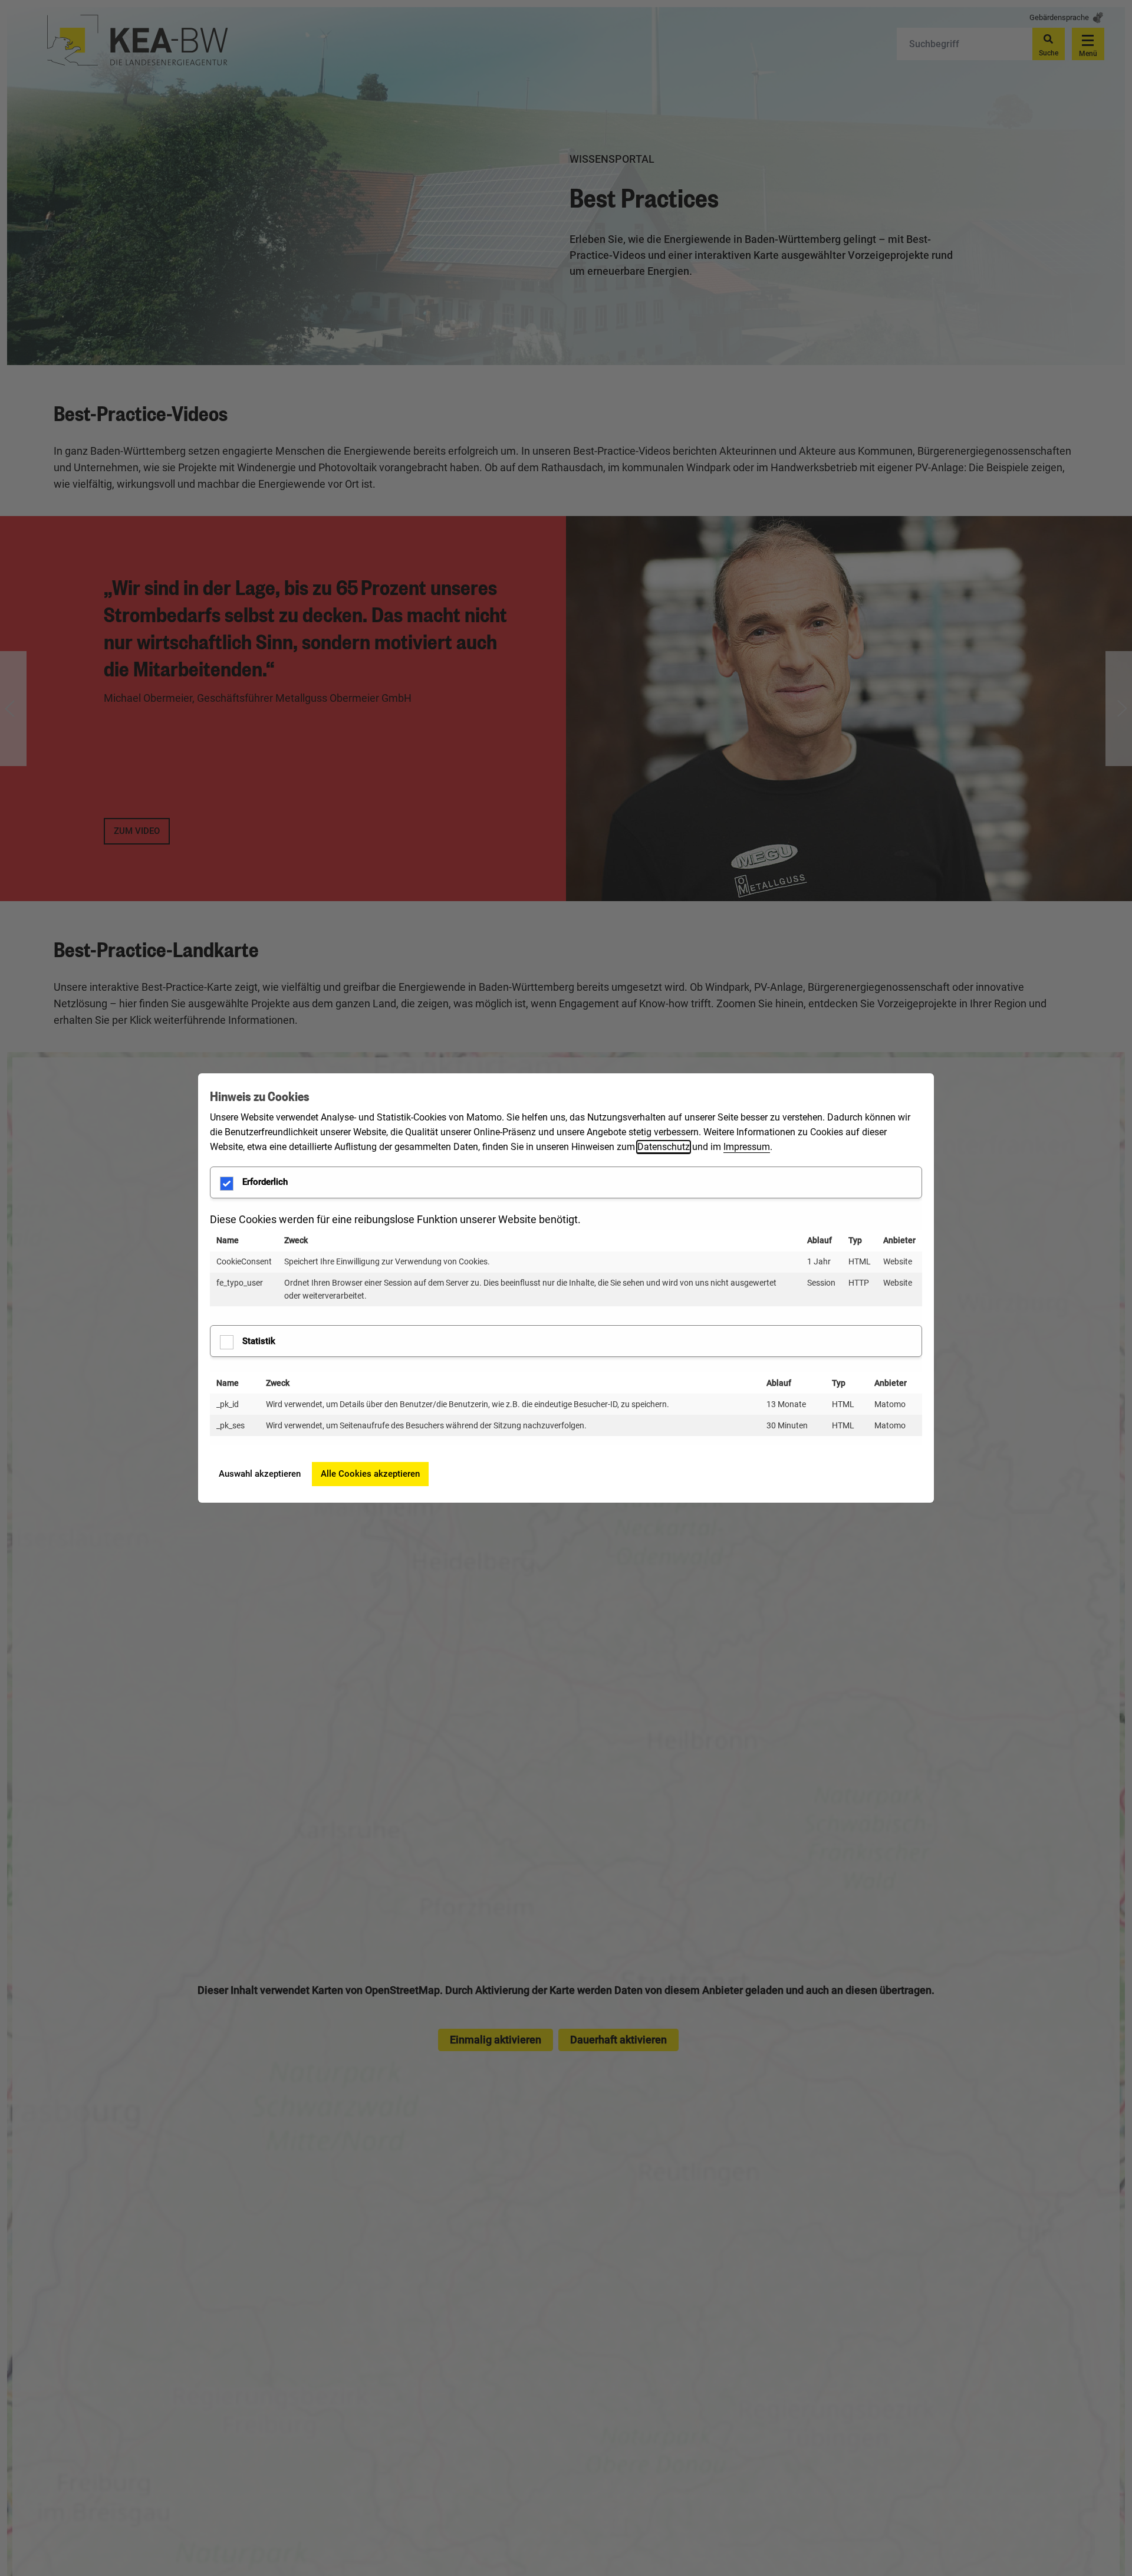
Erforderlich (265, 1182)
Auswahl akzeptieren (260, 1474)
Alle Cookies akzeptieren (370, 1474)
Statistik (259, 1341)
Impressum (747, 1147)
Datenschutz (664, 1147)
